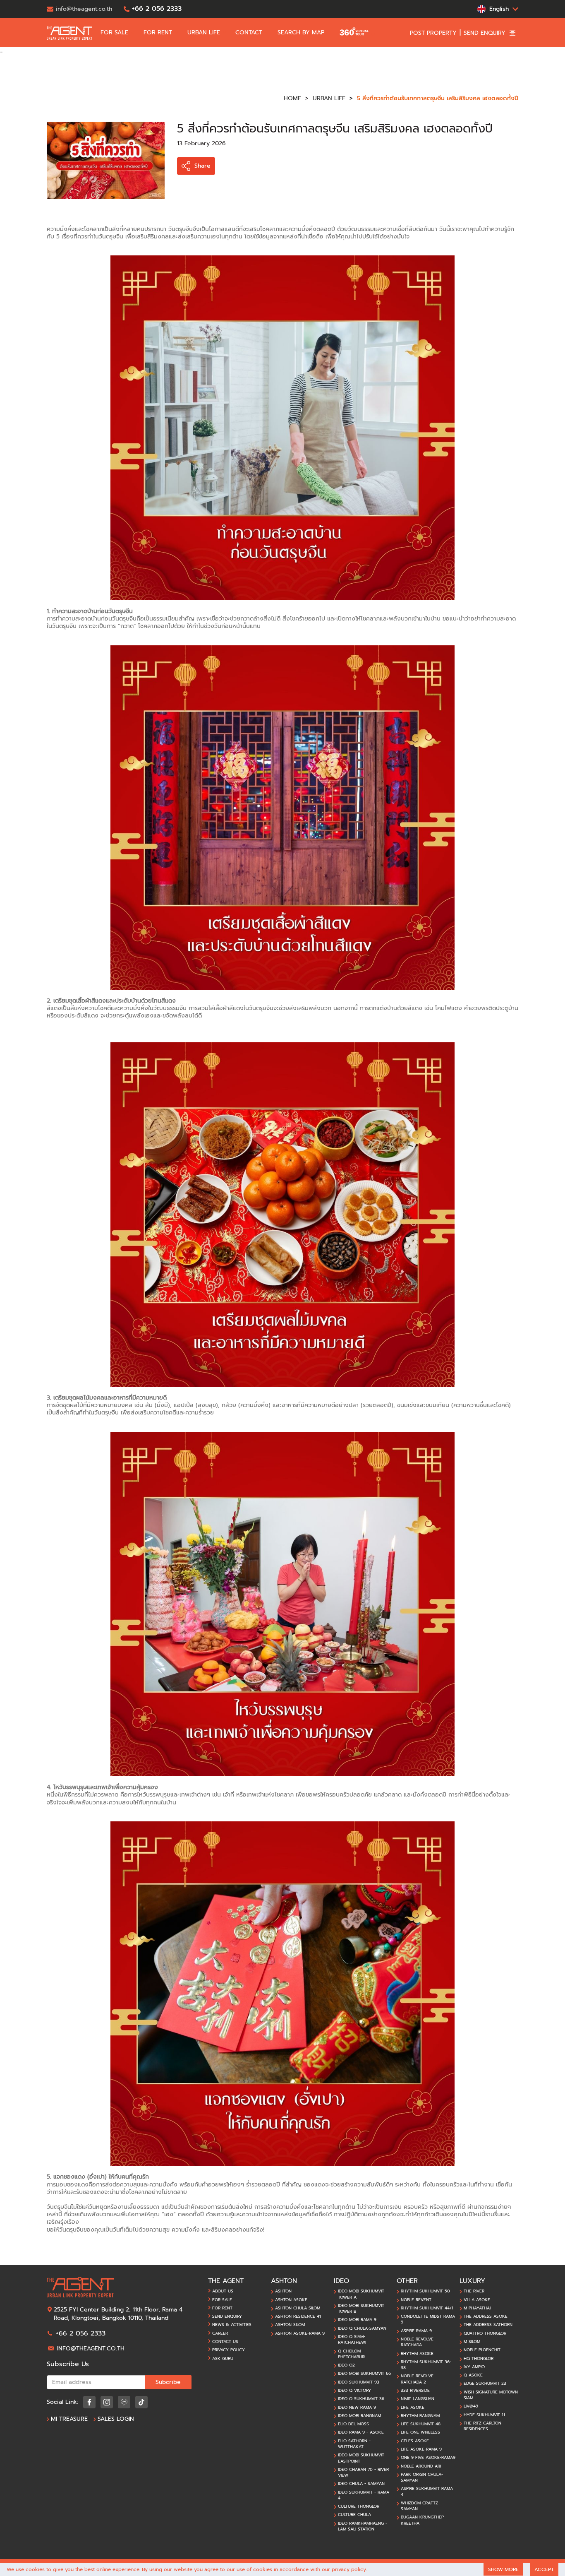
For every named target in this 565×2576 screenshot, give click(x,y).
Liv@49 (471, 2406)
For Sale (222, 2300)
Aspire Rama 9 (416, 2331)
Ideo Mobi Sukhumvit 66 (364, 2374)
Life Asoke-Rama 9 (421, 2449)
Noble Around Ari (421, 2466)
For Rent (222, 2308)
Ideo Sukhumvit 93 (359, 2382)
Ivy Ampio (474, 2367)
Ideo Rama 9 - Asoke (361, 2432)
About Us (223, 2291)
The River (474, 2291)
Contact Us (225, 2342)
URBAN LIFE (205, 33)
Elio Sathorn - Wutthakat (354, 2444)
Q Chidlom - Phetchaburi (352, 2354)
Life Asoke (413, 2408)
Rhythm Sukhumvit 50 (425, 2291)
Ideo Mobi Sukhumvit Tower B (361, 2309)
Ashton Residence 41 (298, 2316)
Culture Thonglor (359, 2506)
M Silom (472, 2342)
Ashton (283, 2291)
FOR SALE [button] (115, 33)
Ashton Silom (290, 2325)
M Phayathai (477, 2308)
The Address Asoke (486, 2316)
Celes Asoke (415, 2441)
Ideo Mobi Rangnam (359, 2416)
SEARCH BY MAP (302, 33)
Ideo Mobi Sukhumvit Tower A (361, 2294)
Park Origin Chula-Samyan (422, 2477)
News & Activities (232, 2325)
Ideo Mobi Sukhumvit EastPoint (361, 2458)
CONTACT (250, 33)
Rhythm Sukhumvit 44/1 (427, 2308)
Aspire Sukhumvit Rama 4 (427, 2492)
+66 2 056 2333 (81, 2333)
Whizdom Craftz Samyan (419, 2506)
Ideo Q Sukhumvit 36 (361, 2399)
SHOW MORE (503, 2569)
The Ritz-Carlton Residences (482, 2426)
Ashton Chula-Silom (298, 2308)
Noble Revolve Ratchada (417, 2342)
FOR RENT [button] (159, 33)
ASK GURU (223, 2359)
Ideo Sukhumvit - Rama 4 (364, 2495)
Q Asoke (473, 2375)
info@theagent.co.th (91, 2349)
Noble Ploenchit (482, 2350)
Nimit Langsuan (418, 2399)
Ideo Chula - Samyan (361, 2484)
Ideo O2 (346, 2365)
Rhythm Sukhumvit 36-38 (426, 2365)
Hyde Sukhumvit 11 (484, 2415)
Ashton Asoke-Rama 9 (300, 2333)
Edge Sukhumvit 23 (485, 2384)
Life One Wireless (420, 2432)
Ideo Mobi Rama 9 (357, 2320)
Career (220, 2333)
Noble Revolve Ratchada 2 (417, 2379)
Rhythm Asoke (417, 2354)
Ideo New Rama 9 (357, 2408)
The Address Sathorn (488, 2325)
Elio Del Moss (353, 2424)
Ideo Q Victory (354, 2391)
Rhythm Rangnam (420, 2416)
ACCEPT (544, 2569)
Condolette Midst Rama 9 (428, 2319)
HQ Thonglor (479, 2359)
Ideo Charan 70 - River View (363, 2473)
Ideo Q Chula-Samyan (362, 2328)
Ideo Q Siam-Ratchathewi (352, 2340)
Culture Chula (354, 2515)
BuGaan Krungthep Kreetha (422, 2520)
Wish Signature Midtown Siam (491, 2395)
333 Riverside (415, 2391)
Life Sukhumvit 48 (421, 2424)
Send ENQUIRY (227, 2316)
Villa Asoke (477, 2300)
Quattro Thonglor (485, 2333)
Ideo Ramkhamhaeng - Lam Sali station (363, 2526)
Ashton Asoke (291, 2300)
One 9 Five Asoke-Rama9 (428, 2458)
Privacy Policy (229, 2350)
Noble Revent (416, 2300)
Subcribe (168, 2382)
